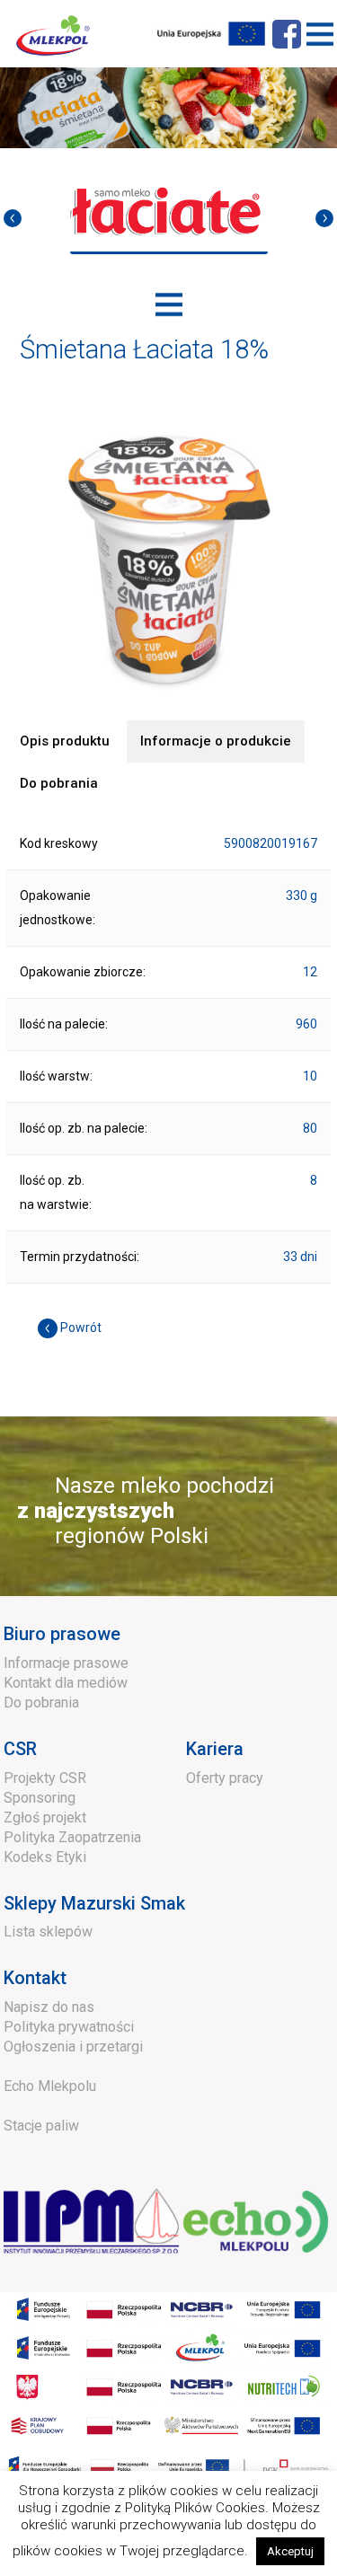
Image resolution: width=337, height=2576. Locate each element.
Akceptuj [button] (290, 2551)
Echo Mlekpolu (50, 2086)
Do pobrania (41, 1703)
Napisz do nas (49, 2007)
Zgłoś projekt (45, 1817)
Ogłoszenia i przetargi (73, 2047)
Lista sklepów (48, 1932)
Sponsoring (40, 1798)
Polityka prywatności (69, 2027)
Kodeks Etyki (45, 1857)
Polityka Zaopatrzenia (72, 1837)
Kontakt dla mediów (66, 1683)
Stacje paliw (41, 2126)
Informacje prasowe (66, 1663)
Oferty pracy (225, 1778)
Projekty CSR (45, 1778)
